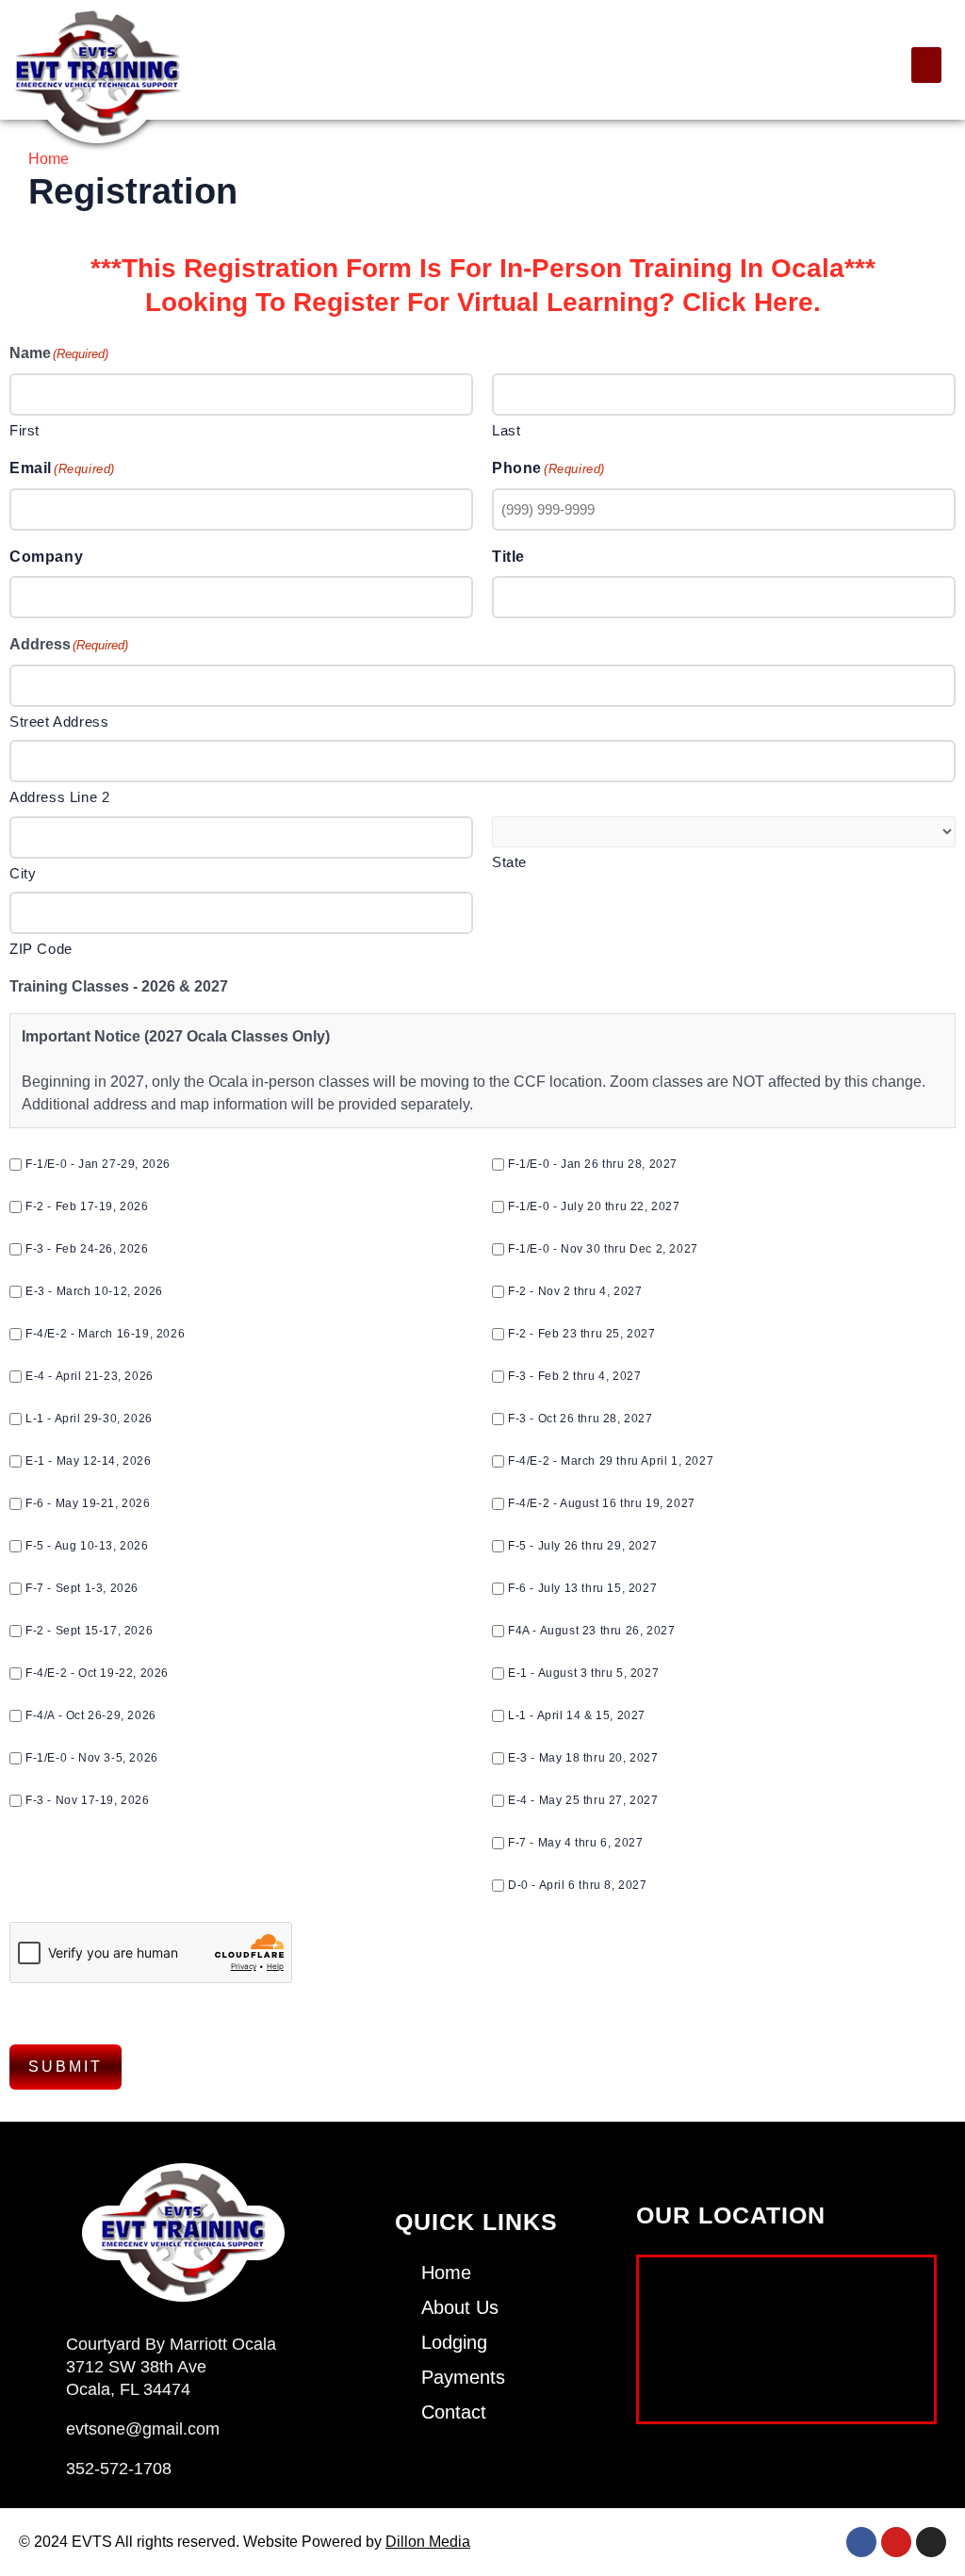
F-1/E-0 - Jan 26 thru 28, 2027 (593, 1164)
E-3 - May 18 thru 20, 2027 (583, 1758)
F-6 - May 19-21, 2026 (88, 1503)
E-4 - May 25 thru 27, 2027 (583, 1800)
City (23, 873)
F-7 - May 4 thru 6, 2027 (575, 1843)
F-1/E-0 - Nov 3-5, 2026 (92, 1758)
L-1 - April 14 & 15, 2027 (577, 1715)
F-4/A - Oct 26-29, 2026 (91, 1715)
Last (506, 430)
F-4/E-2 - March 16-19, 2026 (105, 1334)
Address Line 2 (59, 797)
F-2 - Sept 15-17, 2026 (89, 1631)
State (509, 862)
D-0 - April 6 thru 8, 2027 (578, 1885)
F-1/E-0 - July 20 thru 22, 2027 (594, 1206)
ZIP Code (41, 949)
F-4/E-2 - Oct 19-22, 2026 (97, 1673)
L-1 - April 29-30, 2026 (89, 1419)
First (25, 430)
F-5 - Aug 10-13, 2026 (87, 1546)
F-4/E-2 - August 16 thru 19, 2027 (602, 1503)
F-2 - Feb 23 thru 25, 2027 (582, 1334)
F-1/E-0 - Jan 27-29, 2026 (98, 1164)
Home (49, 159)
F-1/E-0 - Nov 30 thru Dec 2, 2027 (603, 1249)
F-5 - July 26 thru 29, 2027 (582, 1546)
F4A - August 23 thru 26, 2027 (591, 1631)
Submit (65, 2067)
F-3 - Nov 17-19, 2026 (88, 1800)
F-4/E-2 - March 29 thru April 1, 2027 (611, 1461)
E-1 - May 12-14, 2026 (89, 1461)
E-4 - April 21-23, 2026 (90, 1376)
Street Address (59, 722)
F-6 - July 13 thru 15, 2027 (582, 1588)
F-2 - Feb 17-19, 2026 (87, 1206)
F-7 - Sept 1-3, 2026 (82, 1588)
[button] (926, 65)
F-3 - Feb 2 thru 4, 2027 (574, 1376)
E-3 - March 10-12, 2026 (94, 1291)
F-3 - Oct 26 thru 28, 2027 (581, 1419)
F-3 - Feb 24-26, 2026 (87, 1249)
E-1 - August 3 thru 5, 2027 (583, 1673)
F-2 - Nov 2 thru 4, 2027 (575, 1291)
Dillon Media (428, 2542)
